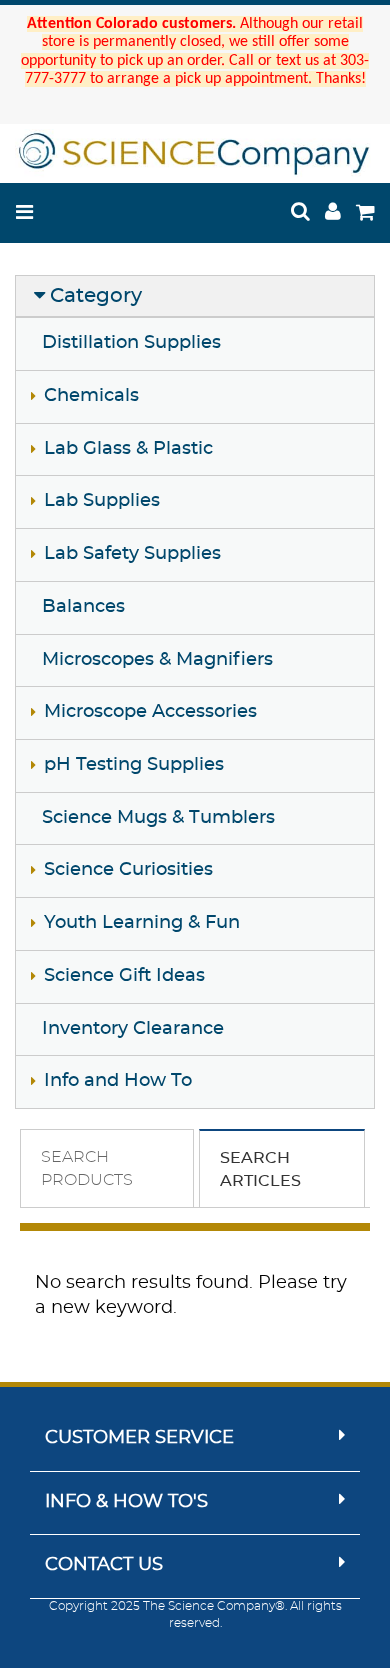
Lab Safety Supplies (132, 554)
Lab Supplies (102, 501)
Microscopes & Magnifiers (157, 660)
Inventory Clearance (133, 1029)
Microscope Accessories (150, 712)
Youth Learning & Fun (142, 923)
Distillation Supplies (131, 343)
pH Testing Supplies (134, 765)
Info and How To (118, 1081)
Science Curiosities (128, 870)
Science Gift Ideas (124, 976)
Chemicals (91, 396)
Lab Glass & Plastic (128, 449)
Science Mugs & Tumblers (158, 818)
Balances (83, 607)
